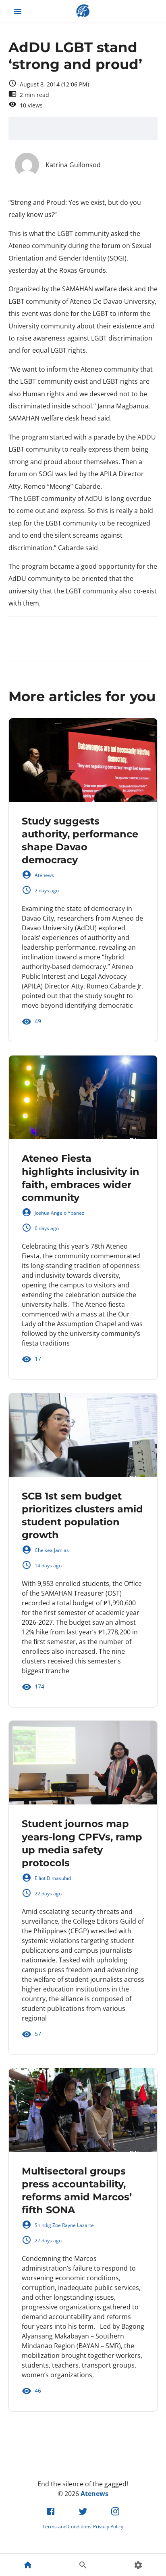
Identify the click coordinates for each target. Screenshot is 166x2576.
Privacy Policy (108, 2527)
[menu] (18, 11)
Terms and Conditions (67, 2527)
